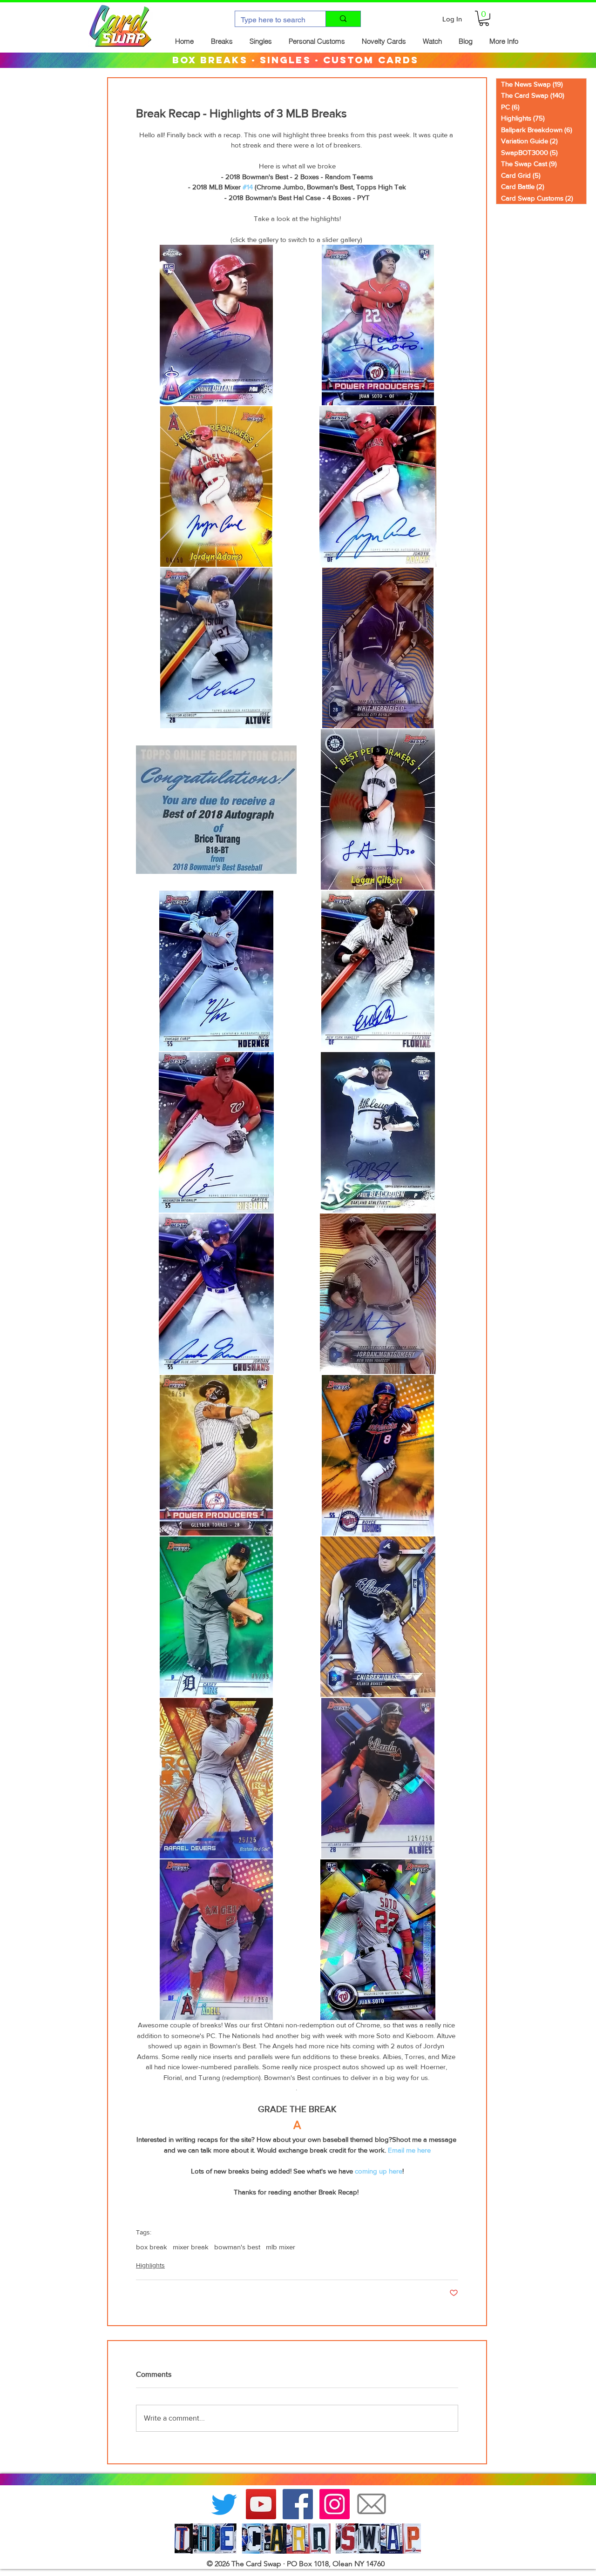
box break (152, 2247)
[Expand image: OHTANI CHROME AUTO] (216, 325)
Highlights (150, 2265)
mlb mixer (281, 2247)
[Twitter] (224, 2504)
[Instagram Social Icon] (335, 2504)
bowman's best (237, 2247)
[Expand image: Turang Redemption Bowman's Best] (216, 809)
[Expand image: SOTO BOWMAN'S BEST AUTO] (378, 325)
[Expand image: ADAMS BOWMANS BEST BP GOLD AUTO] (216, 486)
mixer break (191, 2247)
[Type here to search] (343, 19)
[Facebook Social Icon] (298, 2504)
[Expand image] (378, 486)
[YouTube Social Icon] (261, 2504)
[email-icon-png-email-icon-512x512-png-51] (371, 2504)
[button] (484, 18)
